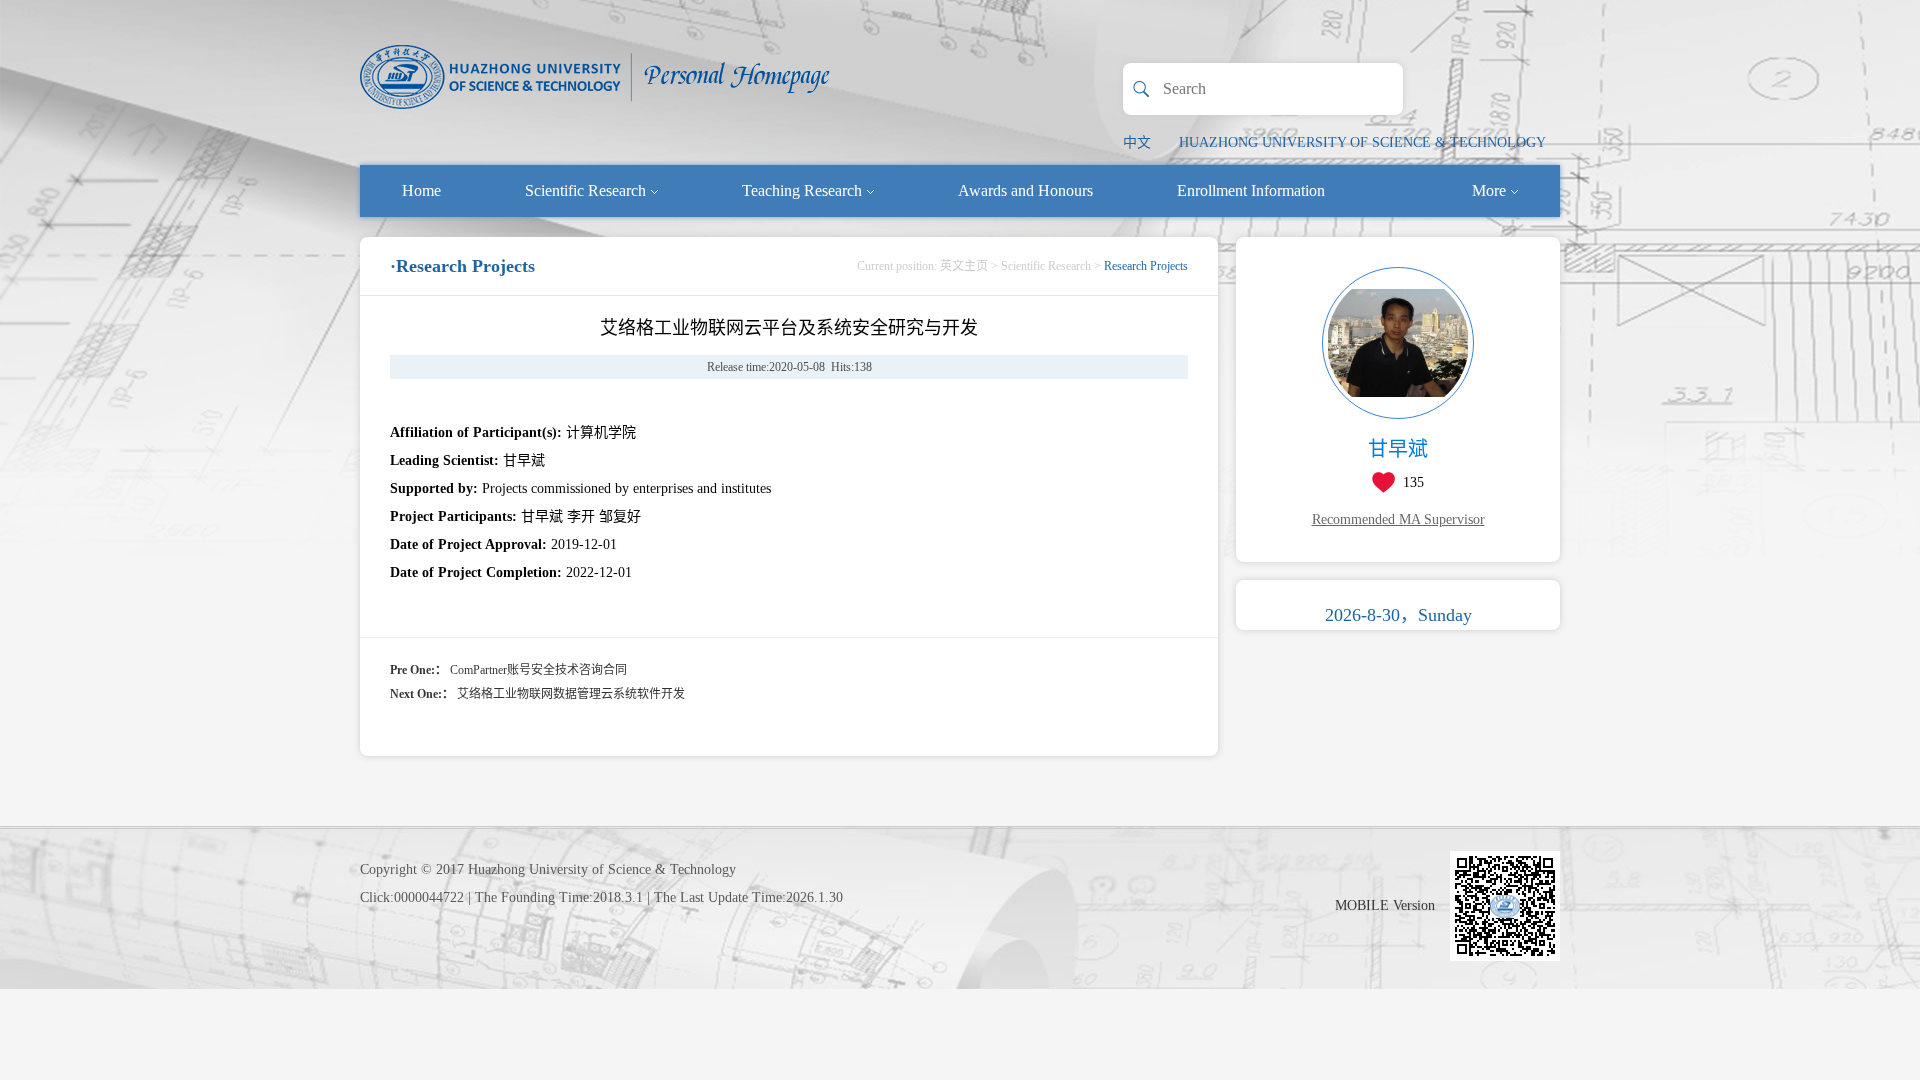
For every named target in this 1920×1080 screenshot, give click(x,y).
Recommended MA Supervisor (1398, 519)
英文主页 (964, 266)
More (1489, 190)
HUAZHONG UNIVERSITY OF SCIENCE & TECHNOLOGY (1362, 142)
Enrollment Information (1251, 190)
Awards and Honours (1025, 190)
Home (421, 190)
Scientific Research (585, 190)
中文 (1137, 142)
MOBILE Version (1385, 905)
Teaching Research (802, 190)
